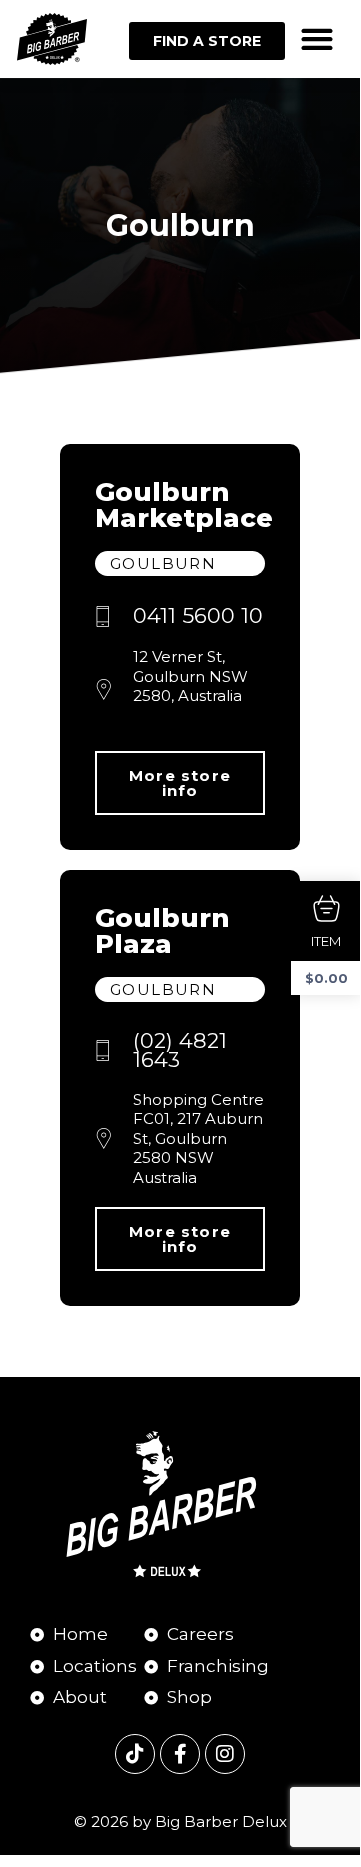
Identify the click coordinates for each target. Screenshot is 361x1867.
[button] (317, 39)
